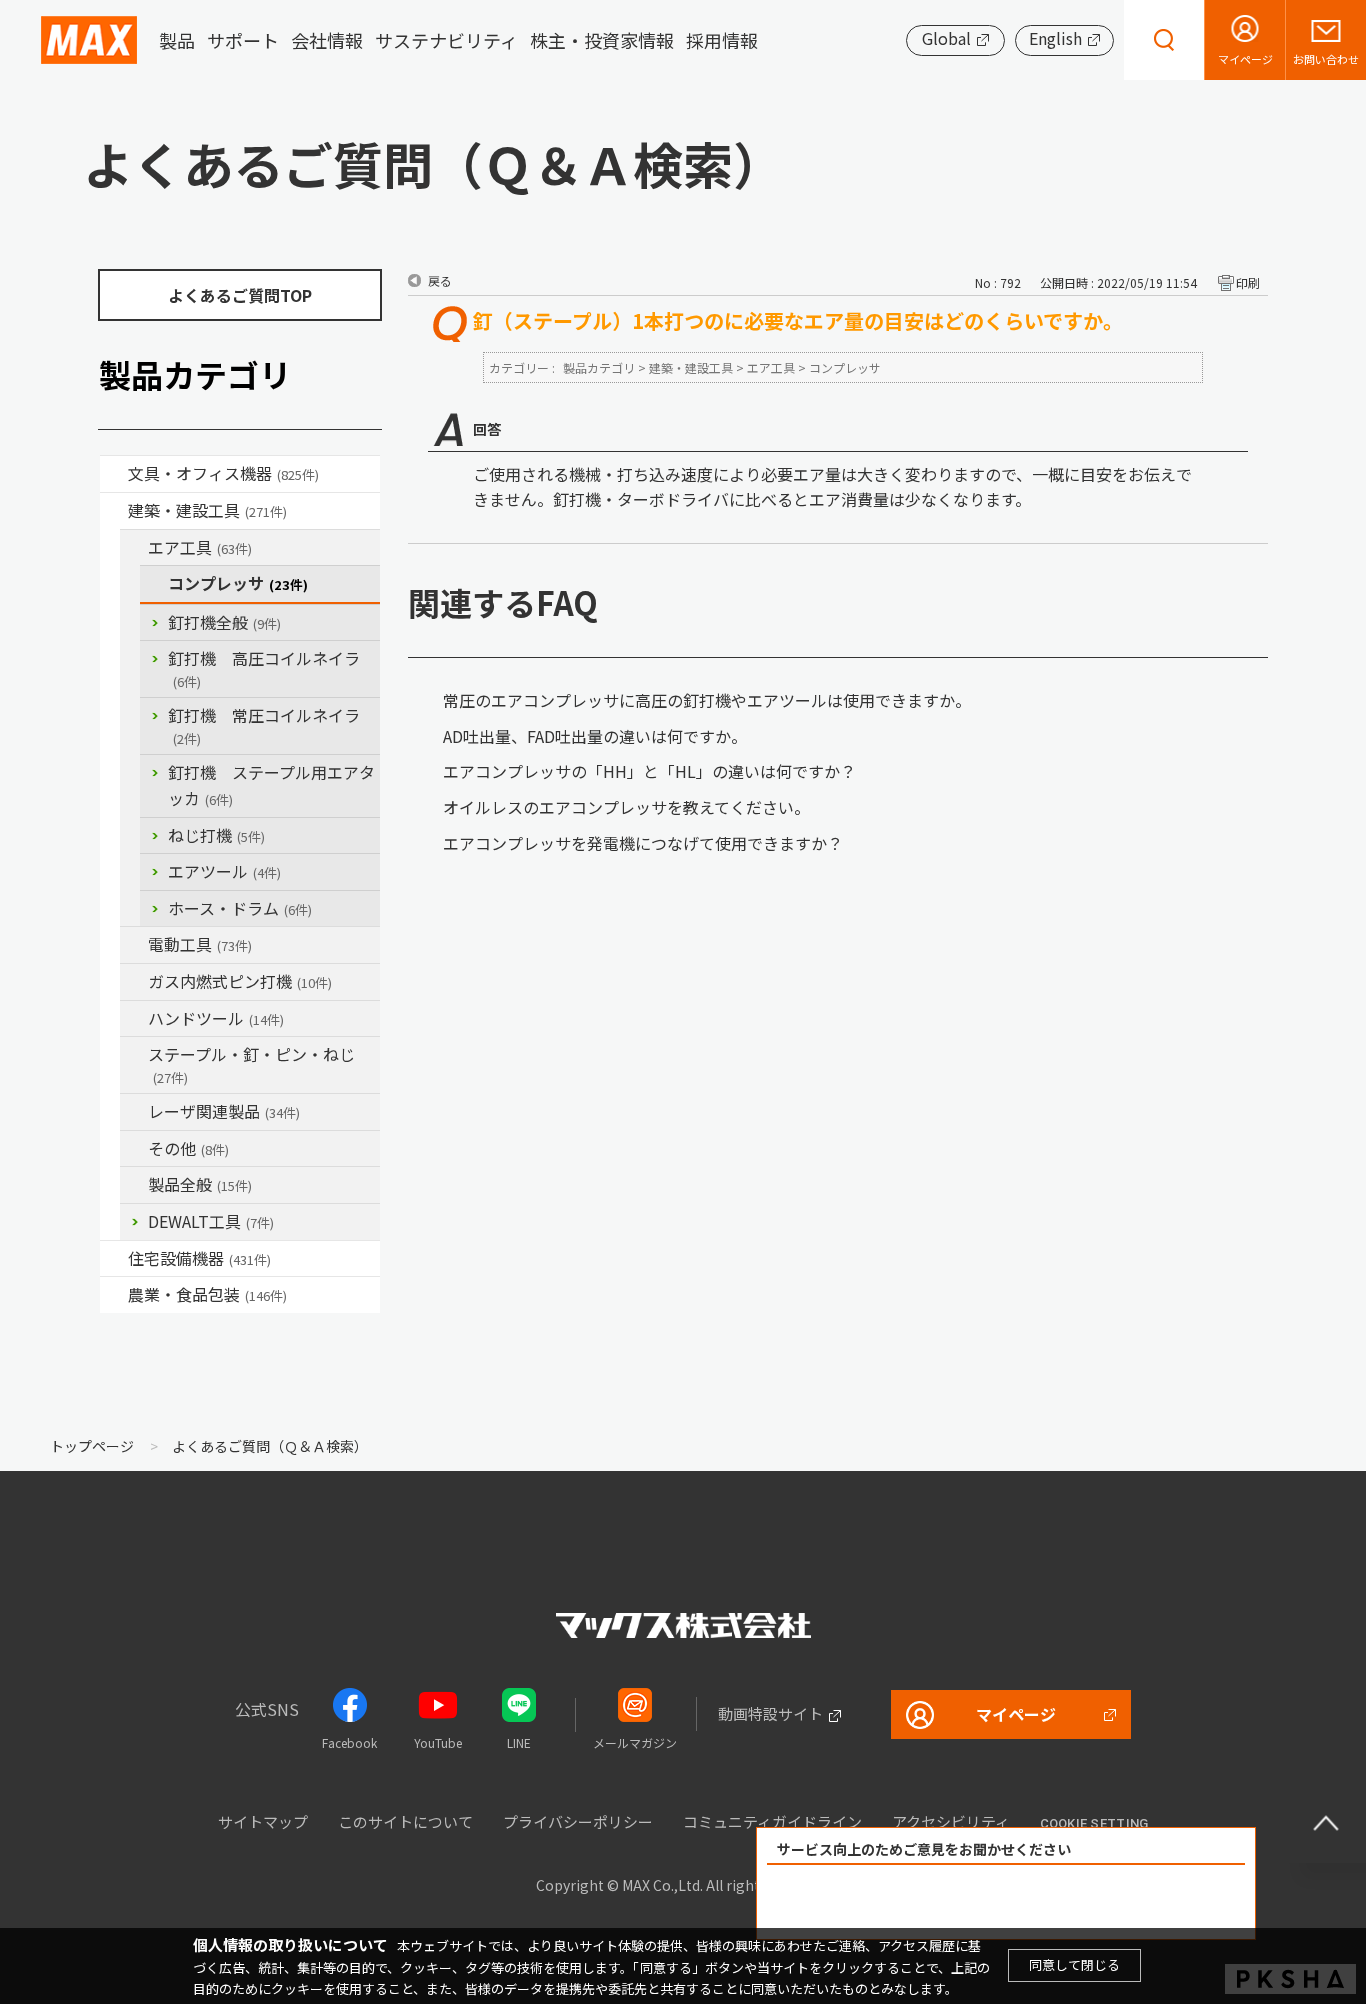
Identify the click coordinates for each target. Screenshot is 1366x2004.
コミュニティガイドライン (772, 1821)
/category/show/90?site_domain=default (134, 1185)
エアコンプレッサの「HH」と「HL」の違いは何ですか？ (649, 771)
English (1055, 38)
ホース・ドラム (240, 908)
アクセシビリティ (951, 1821)
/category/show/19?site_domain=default (134, 1149)
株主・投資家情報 (602, 40)
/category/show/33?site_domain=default (134, 982)
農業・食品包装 (207, 1294)
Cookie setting (1094, 1823)
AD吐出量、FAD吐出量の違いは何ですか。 (595, 736)
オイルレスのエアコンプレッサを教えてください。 (626, 807)
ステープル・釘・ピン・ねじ (251, 1064)
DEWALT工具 (211, 1221)
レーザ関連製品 (224, 1111)
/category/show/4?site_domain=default (114, 474)
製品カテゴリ (599, 367)
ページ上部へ (1326, 1823)
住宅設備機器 (199, 1258)
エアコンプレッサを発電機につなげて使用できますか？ (643, 843)
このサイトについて (405, 1821)
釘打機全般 (224, 622)
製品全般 (200, 1184)
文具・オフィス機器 (223, 473)
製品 (177, 40)
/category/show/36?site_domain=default (114, 1259)
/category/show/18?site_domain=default (114, 511)
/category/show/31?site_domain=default (134, 1055)
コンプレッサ (238, 583)
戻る (440, 280)
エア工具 (200, 547)
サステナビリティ (446, 40)
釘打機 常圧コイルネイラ (264, 725)
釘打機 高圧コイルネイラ (264, 668)
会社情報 (327, 40)
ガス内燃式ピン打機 (240, 981)
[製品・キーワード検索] (1164, 40)
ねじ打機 (216, 835)
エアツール (224, 871)
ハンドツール (216, 1018)
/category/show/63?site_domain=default (134, 945)
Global (946, 38)
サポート (243, 40)
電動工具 (200, 944)
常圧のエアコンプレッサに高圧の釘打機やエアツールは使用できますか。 (707, 700)
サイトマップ (263, 1821)
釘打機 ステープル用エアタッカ (271, 785)
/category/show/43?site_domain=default (114, 1295)
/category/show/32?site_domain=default (134, 1112)
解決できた (892, 1902)
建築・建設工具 (207, 510)
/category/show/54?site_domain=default (134, 548)
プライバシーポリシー (578, 1821)
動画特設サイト (770, 1713)
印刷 (1248, 282)
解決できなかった (1121, 1902)
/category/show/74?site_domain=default (134, 1019)
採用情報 (722, 40)
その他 (188, 1148)
